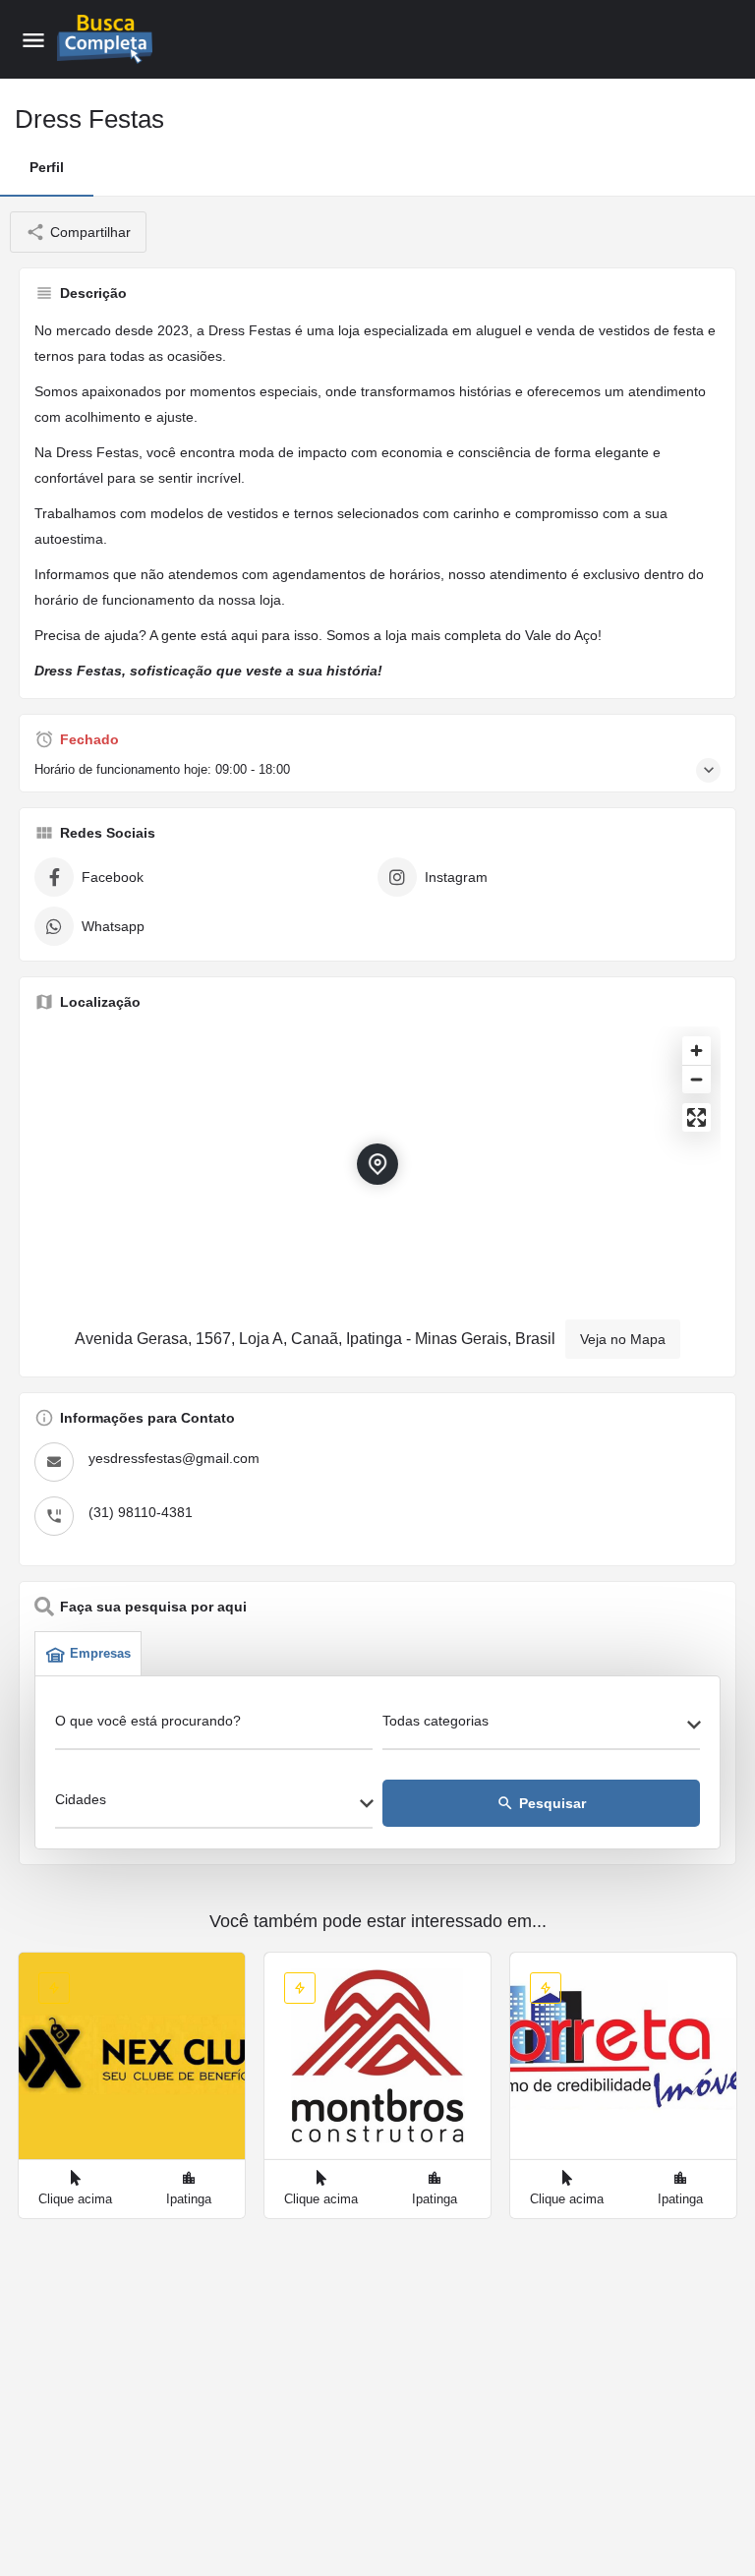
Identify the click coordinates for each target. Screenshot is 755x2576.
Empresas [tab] (100, 1653)
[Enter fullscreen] (697, 1117)
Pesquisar (541, 1803)
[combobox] (541, 1727)
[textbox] (541, 1727)
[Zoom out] (697, 1079)
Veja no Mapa (623, 1339)
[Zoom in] (697, 1051)
